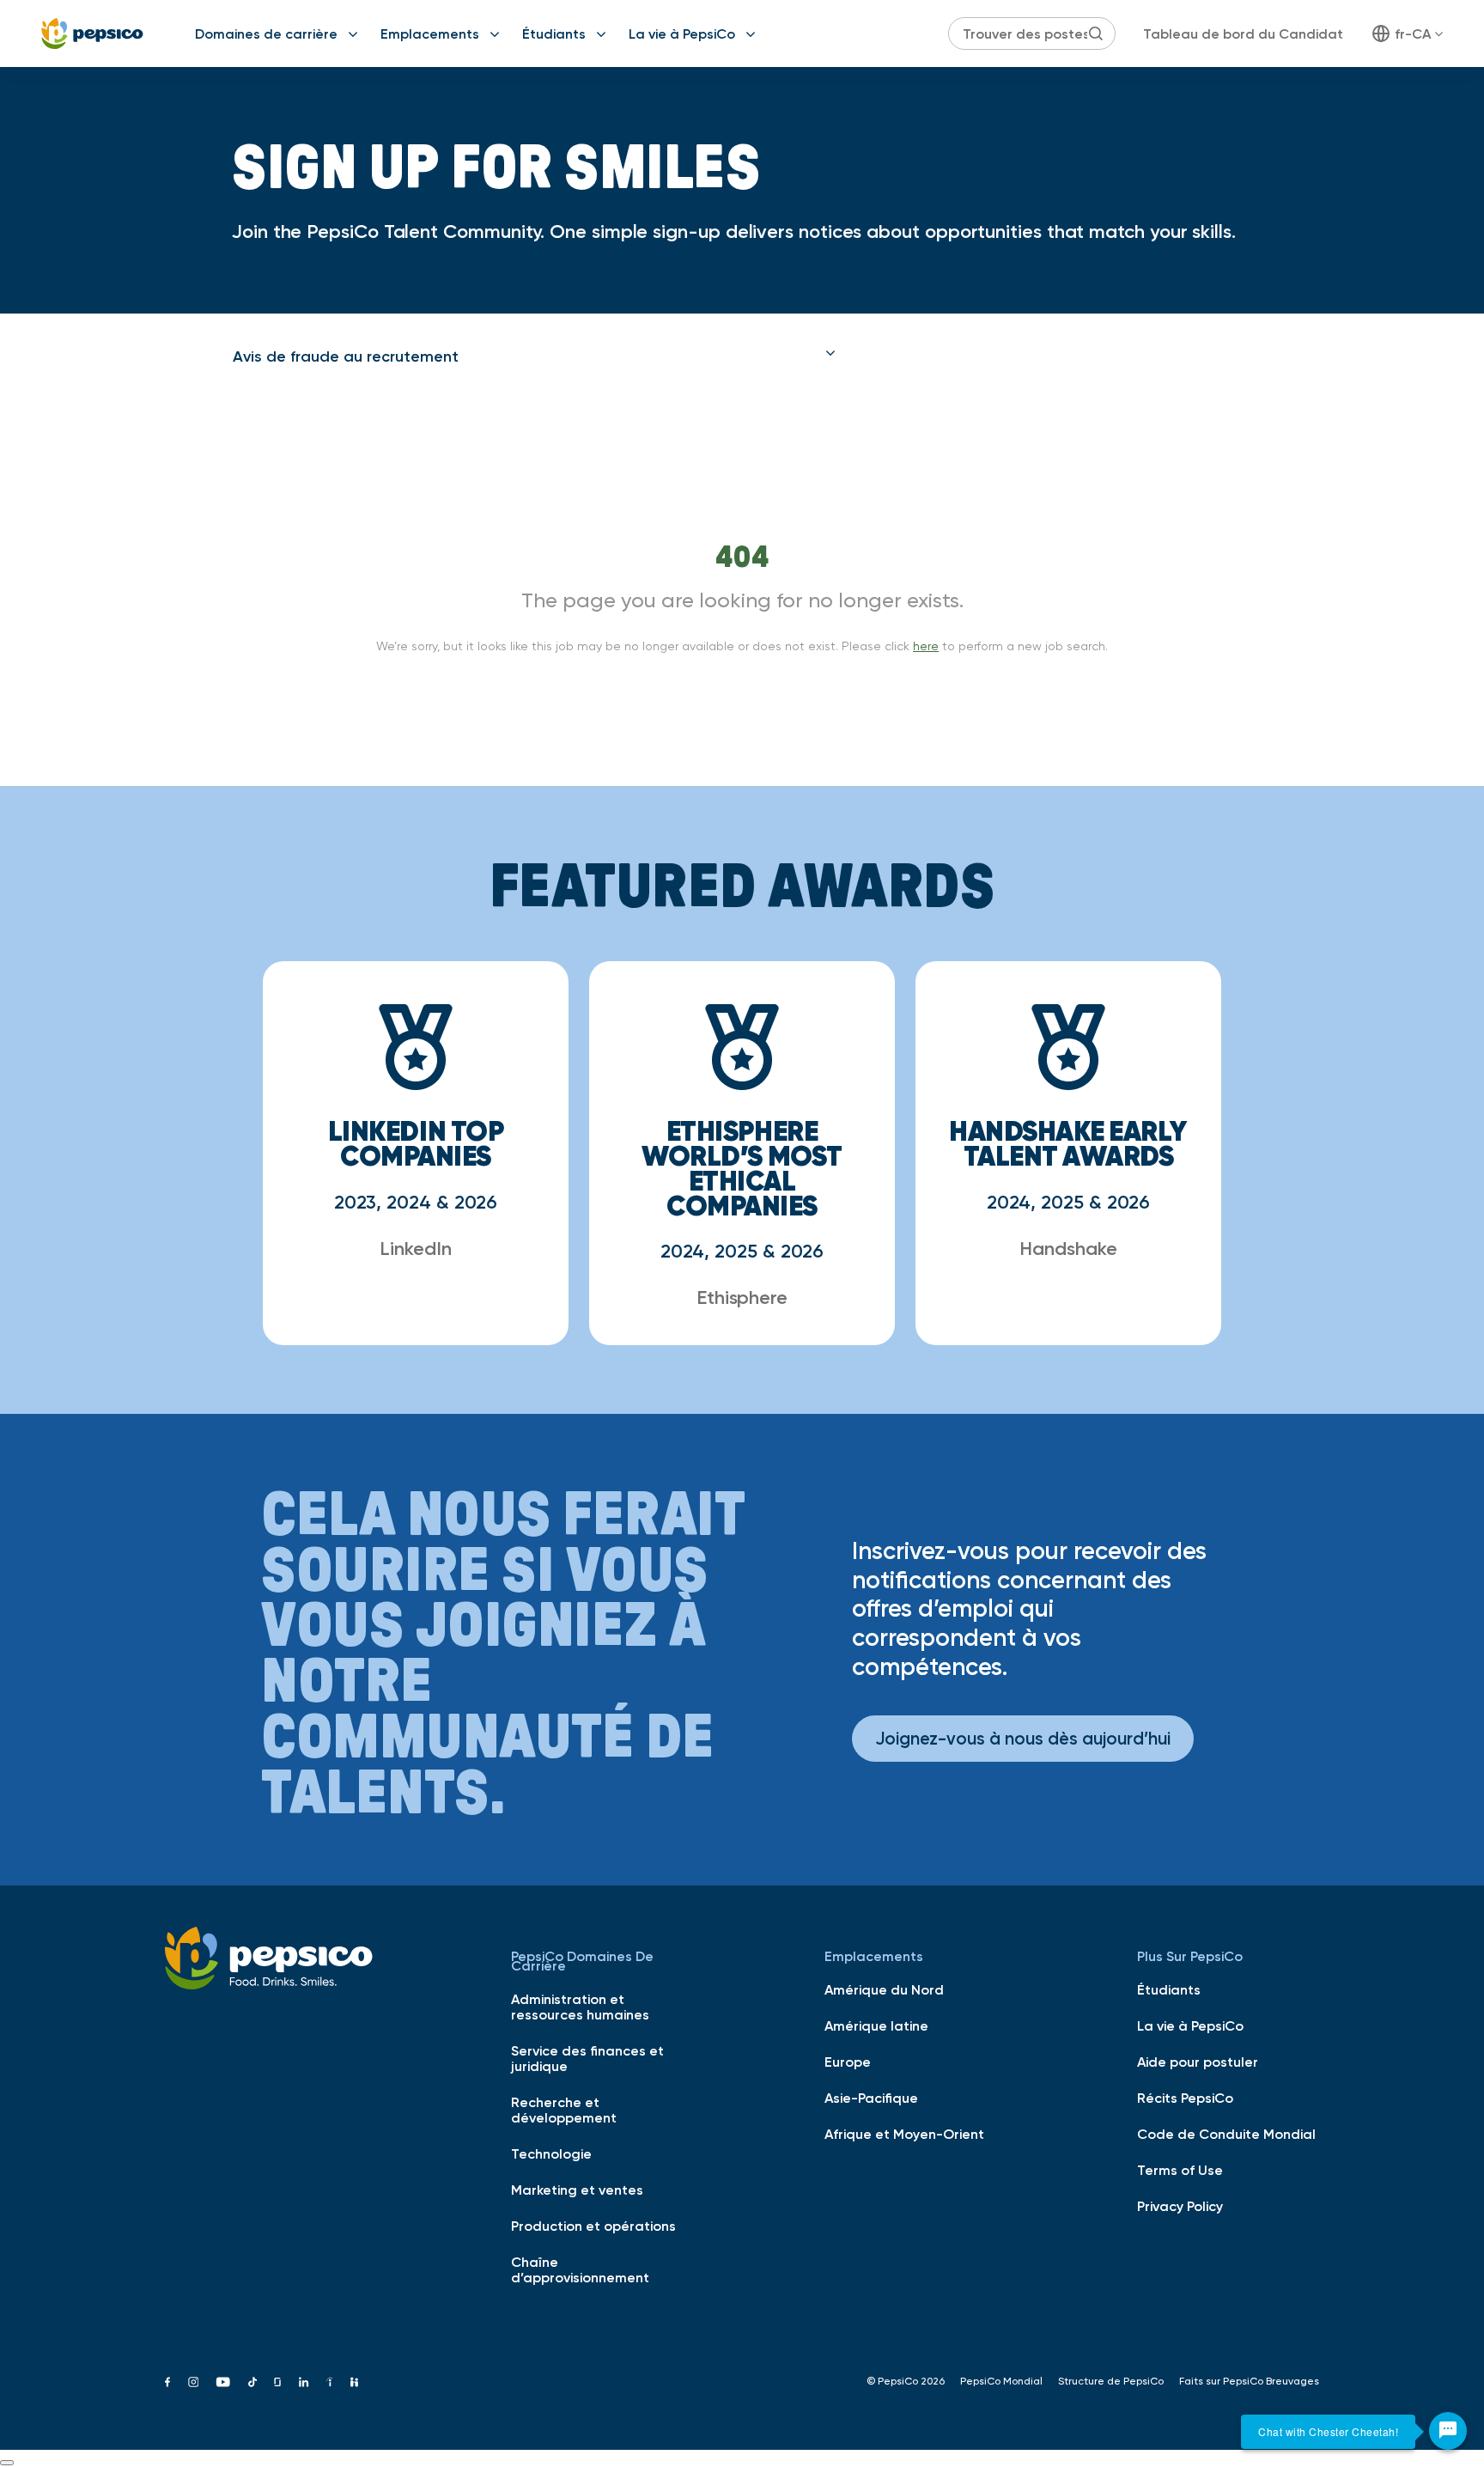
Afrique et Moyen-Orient (904, 2134)
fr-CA (1413, 34)
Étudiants (554, 34)
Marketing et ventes (577, 2190)
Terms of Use (1180, 2170)
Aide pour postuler (1198, 2062)
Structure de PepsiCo (1111, 2381)
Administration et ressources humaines (580, 2007)
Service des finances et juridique (587, 2058)
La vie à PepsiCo (682, 34)
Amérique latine (876, 2025)
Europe (848, 2062)
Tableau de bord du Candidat (1243, 34)
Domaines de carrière (266, 34)
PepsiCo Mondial (1001, 2381)
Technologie (551, 2153)
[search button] (1096, 34)
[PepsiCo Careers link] (92, 34)
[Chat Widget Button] (1448, 2431)
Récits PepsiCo (1185, 2098)
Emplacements (430, 34)
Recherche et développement (564, 2110)
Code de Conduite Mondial (1226, 2134)
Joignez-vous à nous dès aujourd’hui (1023, 1738)
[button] (534, 356)
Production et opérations (593, 2226)
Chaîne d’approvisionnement (580, 2269)
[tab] (534, 356)
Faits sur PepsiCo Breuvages (1249, 2381)
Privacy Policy (1180, 2206)
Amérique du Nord (884, 1989)
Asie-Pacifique (871, 2098)
